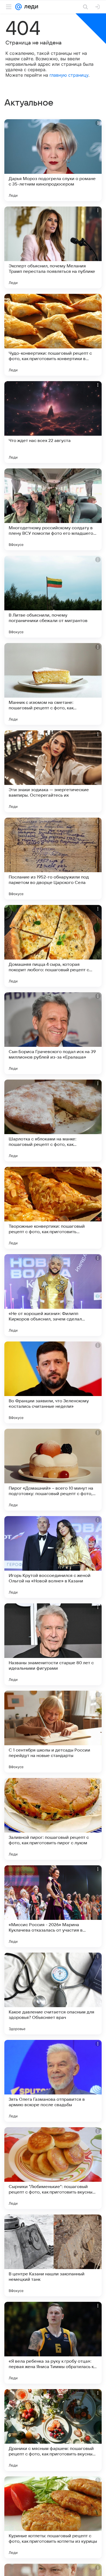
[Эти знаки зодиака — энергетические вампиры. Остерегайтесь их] (53, 771)
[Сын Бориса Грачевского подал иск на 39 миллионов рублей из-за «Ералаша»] (53, 1033)
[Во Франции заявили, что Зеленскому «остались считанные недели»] (53, 1382)
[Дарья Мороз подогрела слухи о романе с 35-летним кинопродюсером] (53, 160)
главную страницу (69, 75)
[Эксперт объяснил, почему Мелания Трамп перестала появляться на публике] (53, 247)
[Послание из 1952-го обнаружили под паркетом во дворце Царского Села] (53, 859)
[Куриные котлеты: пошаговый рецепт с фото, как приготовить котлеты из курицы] (53, 2517)
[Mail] (18, 7)
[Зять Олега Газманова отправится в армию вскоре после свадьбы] (53, 2081)
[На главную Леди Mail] (30, 7)
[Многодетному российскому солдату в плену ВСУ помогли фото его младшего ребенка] (53, 509)
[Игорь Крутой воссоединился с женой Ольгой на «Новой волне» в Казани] (53, 1557)
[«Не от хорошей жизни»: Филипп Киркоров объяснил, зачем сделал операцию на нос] (53, 1295)
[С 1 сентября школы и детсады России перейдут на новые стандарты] (53, 1732)
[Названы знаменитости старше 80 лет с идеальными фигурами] (53, 1644)
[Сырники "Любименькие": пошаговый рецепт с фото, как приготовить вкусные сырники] (53, 2168)
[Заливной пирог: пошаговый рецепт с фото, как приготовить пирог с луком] (53, 1819)
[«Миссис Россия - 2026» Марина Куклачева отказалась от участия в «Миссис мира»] (53, 1906)
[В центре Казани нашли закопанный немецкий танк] (53, 2255)
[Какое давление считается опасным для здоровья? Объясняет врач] (53, 1994)
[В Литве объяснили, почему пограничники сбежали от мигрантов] (53, 597)
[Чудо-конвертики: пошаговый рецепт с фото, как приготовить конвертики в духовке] (53, 335)
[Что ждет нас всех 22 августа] (53, 422)
